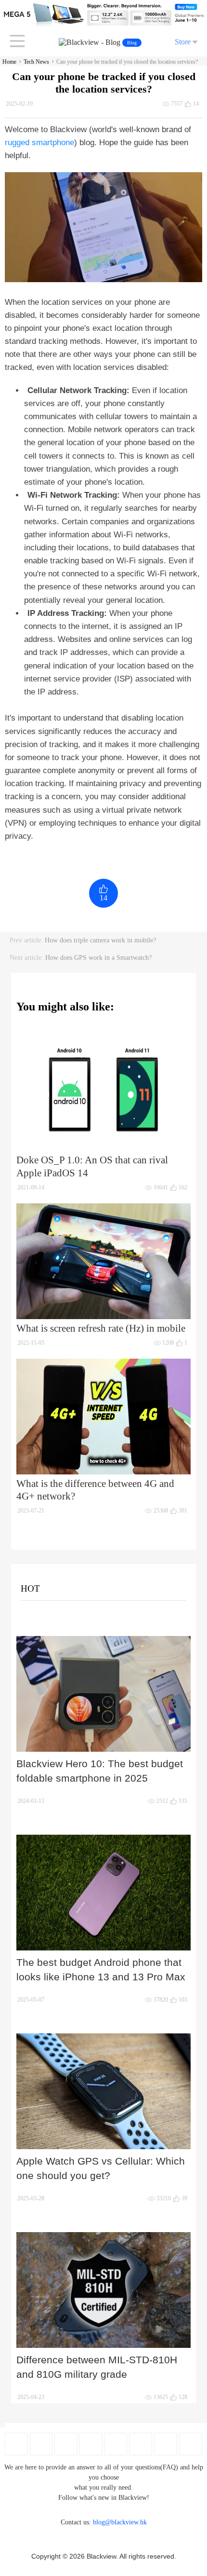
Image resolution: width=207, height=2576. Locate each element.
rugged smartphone (39, 143)
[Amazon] (116, 2444)
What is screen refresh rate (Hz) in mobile (101, 1328)
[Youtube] (66, 2444)
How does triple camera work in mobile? (100, 940)
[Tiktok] (166, 2444)
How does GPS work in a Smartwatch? (98, 958)
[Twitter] (41, 2444)
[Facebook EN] (16, 2444)
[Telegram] (191, 2444)
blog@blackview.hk (120, 2522)
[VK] (141, 2444)
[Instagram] (91, 2444)
